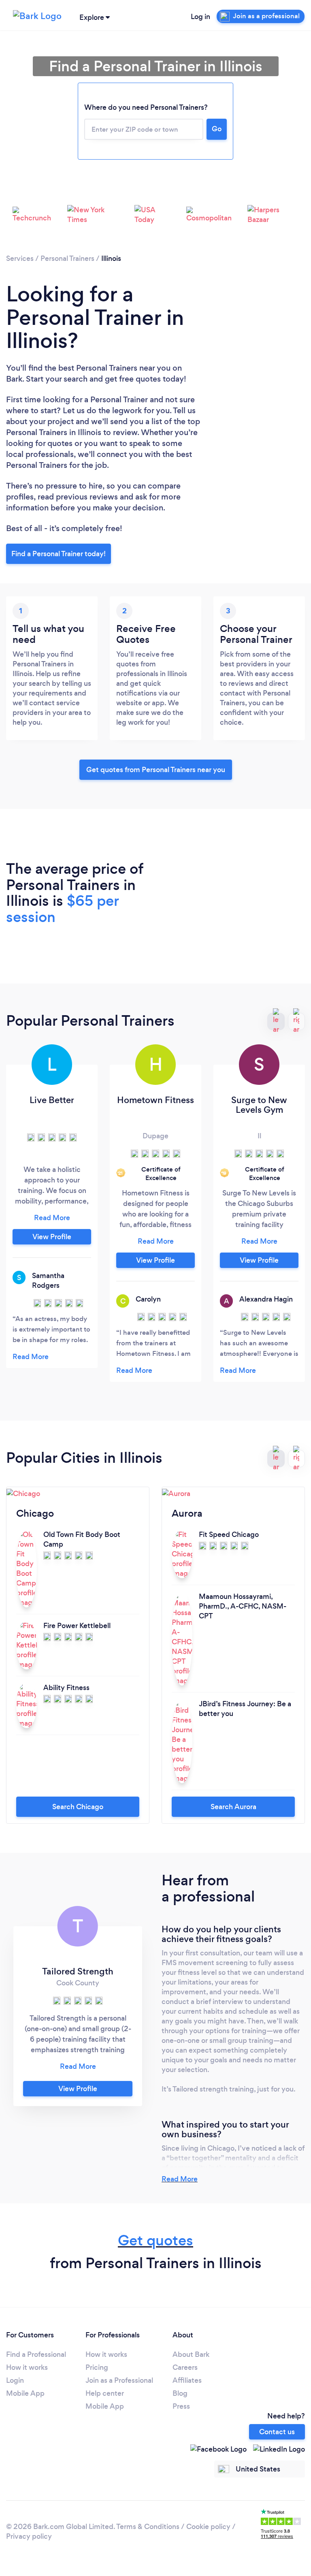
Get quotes (155, 2240)
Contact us (277, 2432)
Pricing (97, 2367)
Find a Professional (36, 2354)
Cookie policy (208, 2527)
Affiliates (187, 2380)
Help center (105, 2393)
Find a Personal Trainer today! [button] (59, 554)
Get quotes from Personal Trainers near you (156, 770)
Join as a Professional (119, 2380)
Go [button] (217, 129)
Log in (200, 17)
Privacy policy (29, 2536)
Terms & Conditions (148, 2527)
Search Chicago (78, 1807)
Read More (180, 2179)
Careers (185, 2367)
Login (15, 2380)
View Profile (52, 1237)
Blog (180, 2393)
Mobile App (25, 2393)
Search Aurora (233, 1807)
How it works (27, 2367)
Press (181, 2406)
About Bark (191, 2354)
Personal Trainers (67, 258)
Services (20, 258)
